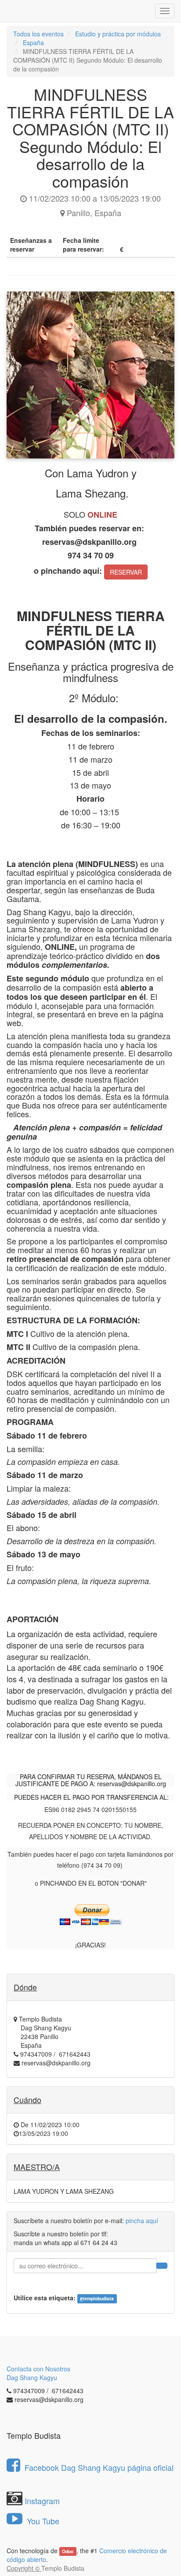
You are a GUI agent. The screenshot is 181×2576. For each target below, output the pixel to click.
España (33, 43)
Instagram (42, 2501)
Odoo (68, 2551)
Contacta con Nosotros (38, 2369)
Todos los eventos (38, 34)
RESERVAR (126, 572)
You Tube (42, 2521)
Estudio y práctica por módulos (118, 34)
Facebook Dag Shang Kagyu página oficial (99, 2467)
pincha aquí (142, 2221)
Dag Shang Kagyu (32, 2377)
